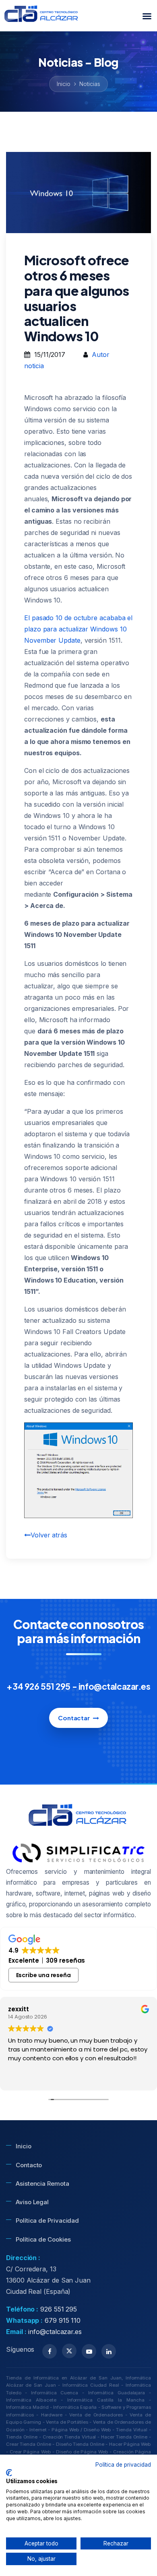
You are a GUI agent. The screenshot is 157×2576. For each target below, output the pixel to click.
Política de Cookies (43, 2239)
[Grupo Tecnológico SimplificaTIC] (78, 1853)
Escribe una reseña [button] (44, 1975)
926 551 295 (59, 2309)
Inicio (64, 84)
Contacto (29, 2165)
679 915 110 (63, 2320)
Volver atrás (49, 1535)
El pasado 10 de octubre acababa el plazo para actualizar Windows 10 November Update (78, 629)
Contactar (74, 1718)
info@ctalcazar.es (55, 2332)
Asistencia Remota (42, 2184)
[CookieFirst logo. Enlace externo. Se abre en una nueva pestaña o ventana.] (9, 2473)
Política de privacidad (123, 2465)
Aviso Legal (32, 2202)
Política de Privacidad (47, 2220)
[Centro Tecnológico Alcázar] (42, 16)
